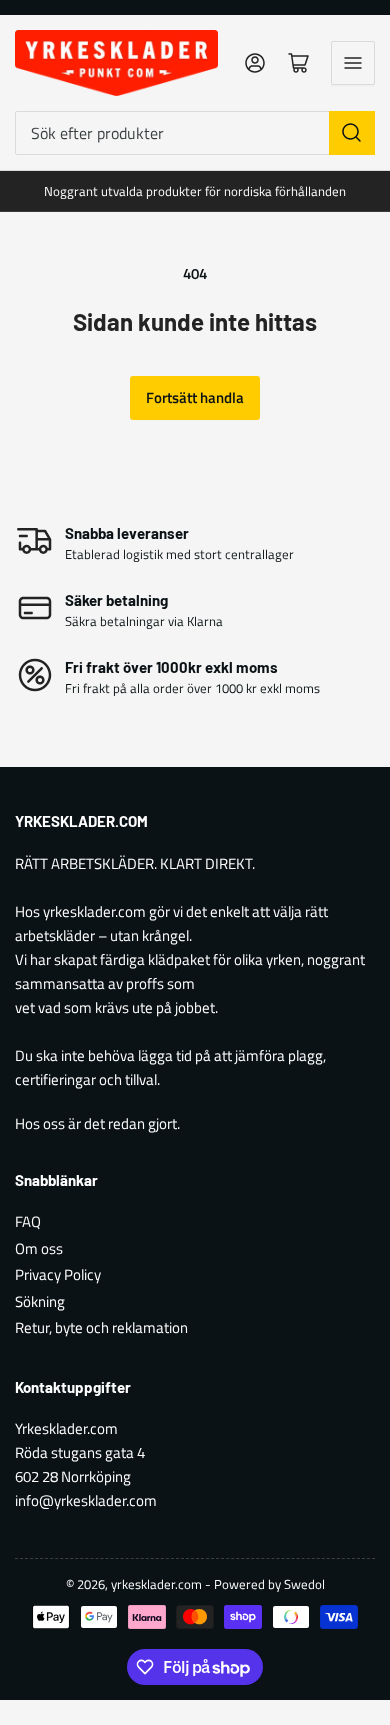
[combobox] (195, 133)
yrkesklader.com (156, 1584)
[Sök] (352, 133)
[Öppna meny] (353, 63)
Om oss (39, 1248)
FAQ (28, 1221)
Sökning (40, 1301)
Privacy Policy (58, 1274)
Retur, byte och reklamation (101, 1327)
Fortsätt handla (195, 397)
